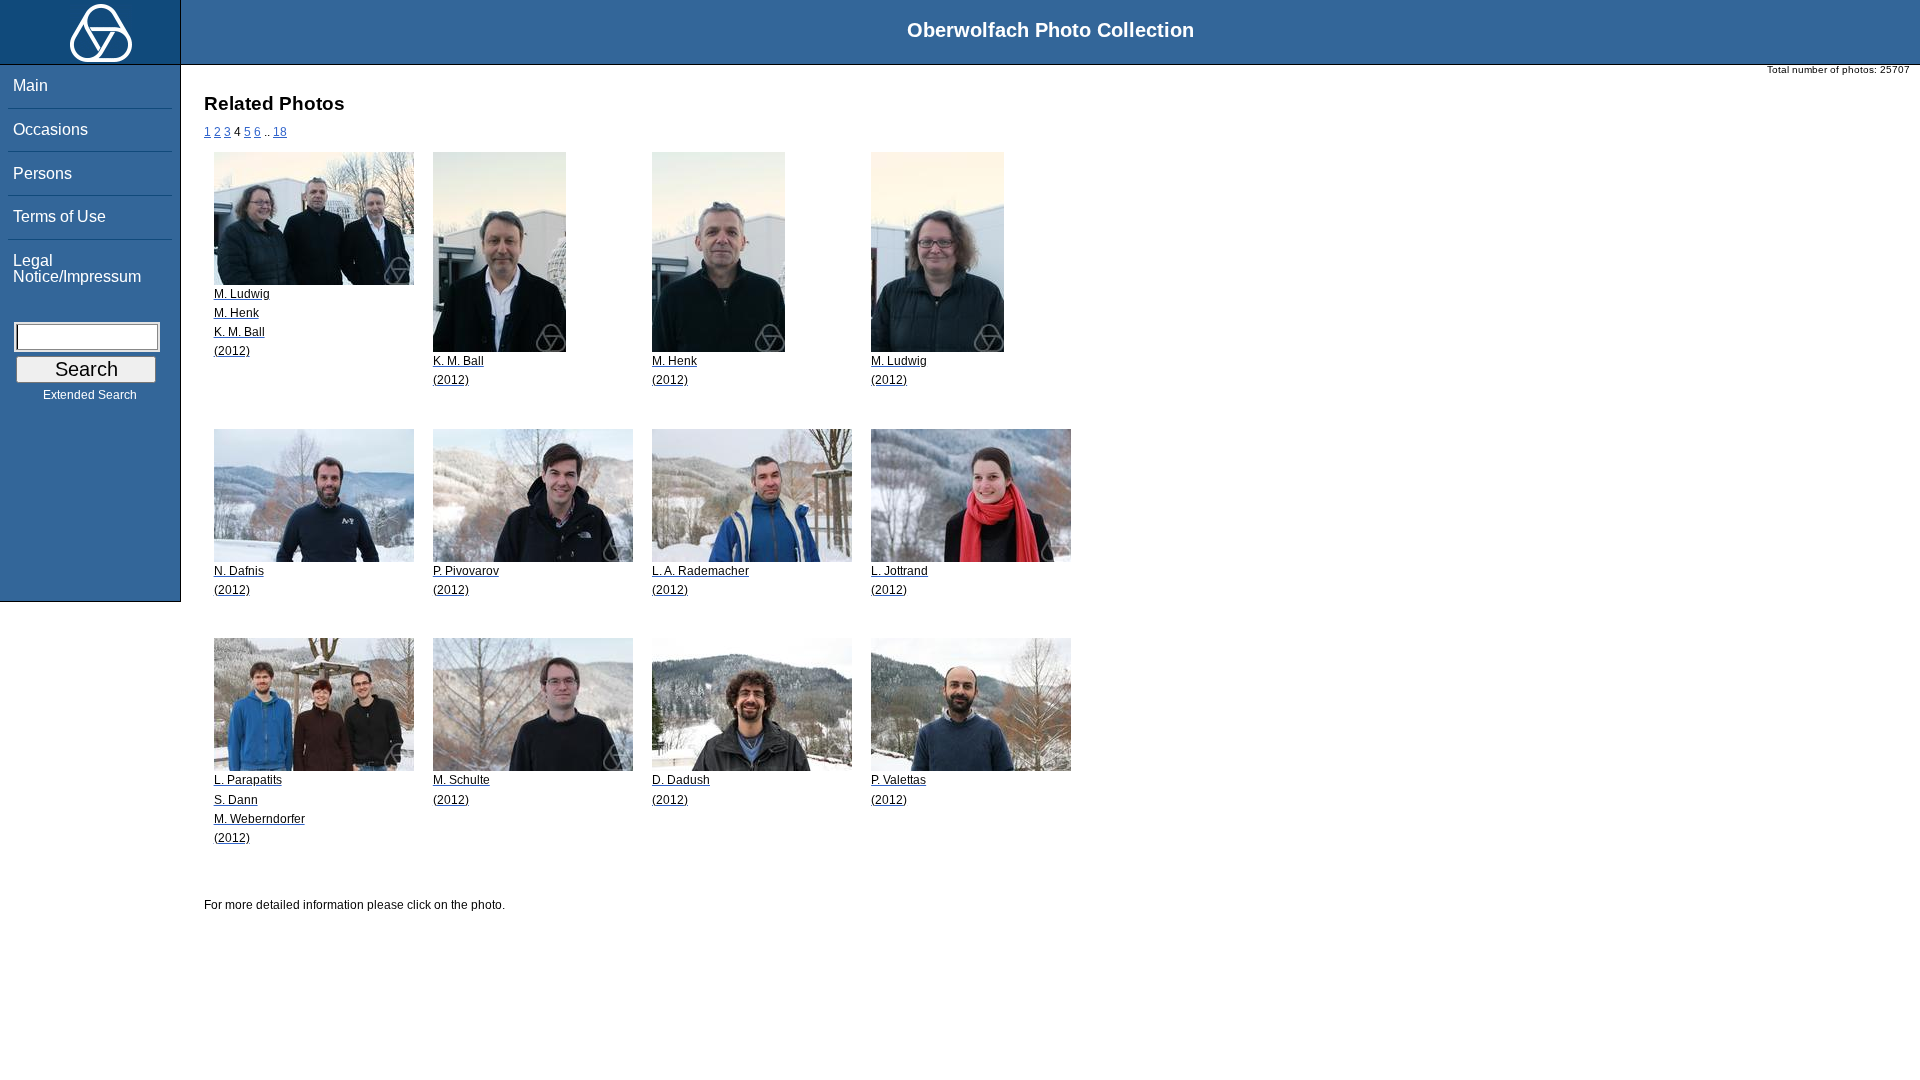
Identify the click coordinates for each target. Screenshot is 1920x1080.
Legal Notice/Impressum (77, 268)
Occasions (50, 129)
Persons (42, 173)
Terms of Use (59, 216)
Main (30, 85)
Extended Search (90, 395)
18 (280, 132)
